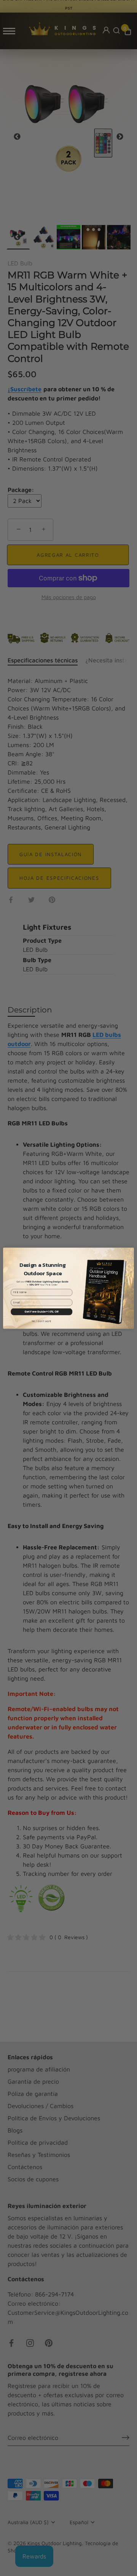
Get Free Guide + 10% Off (41, 1311)
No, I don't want (42, 1321)
